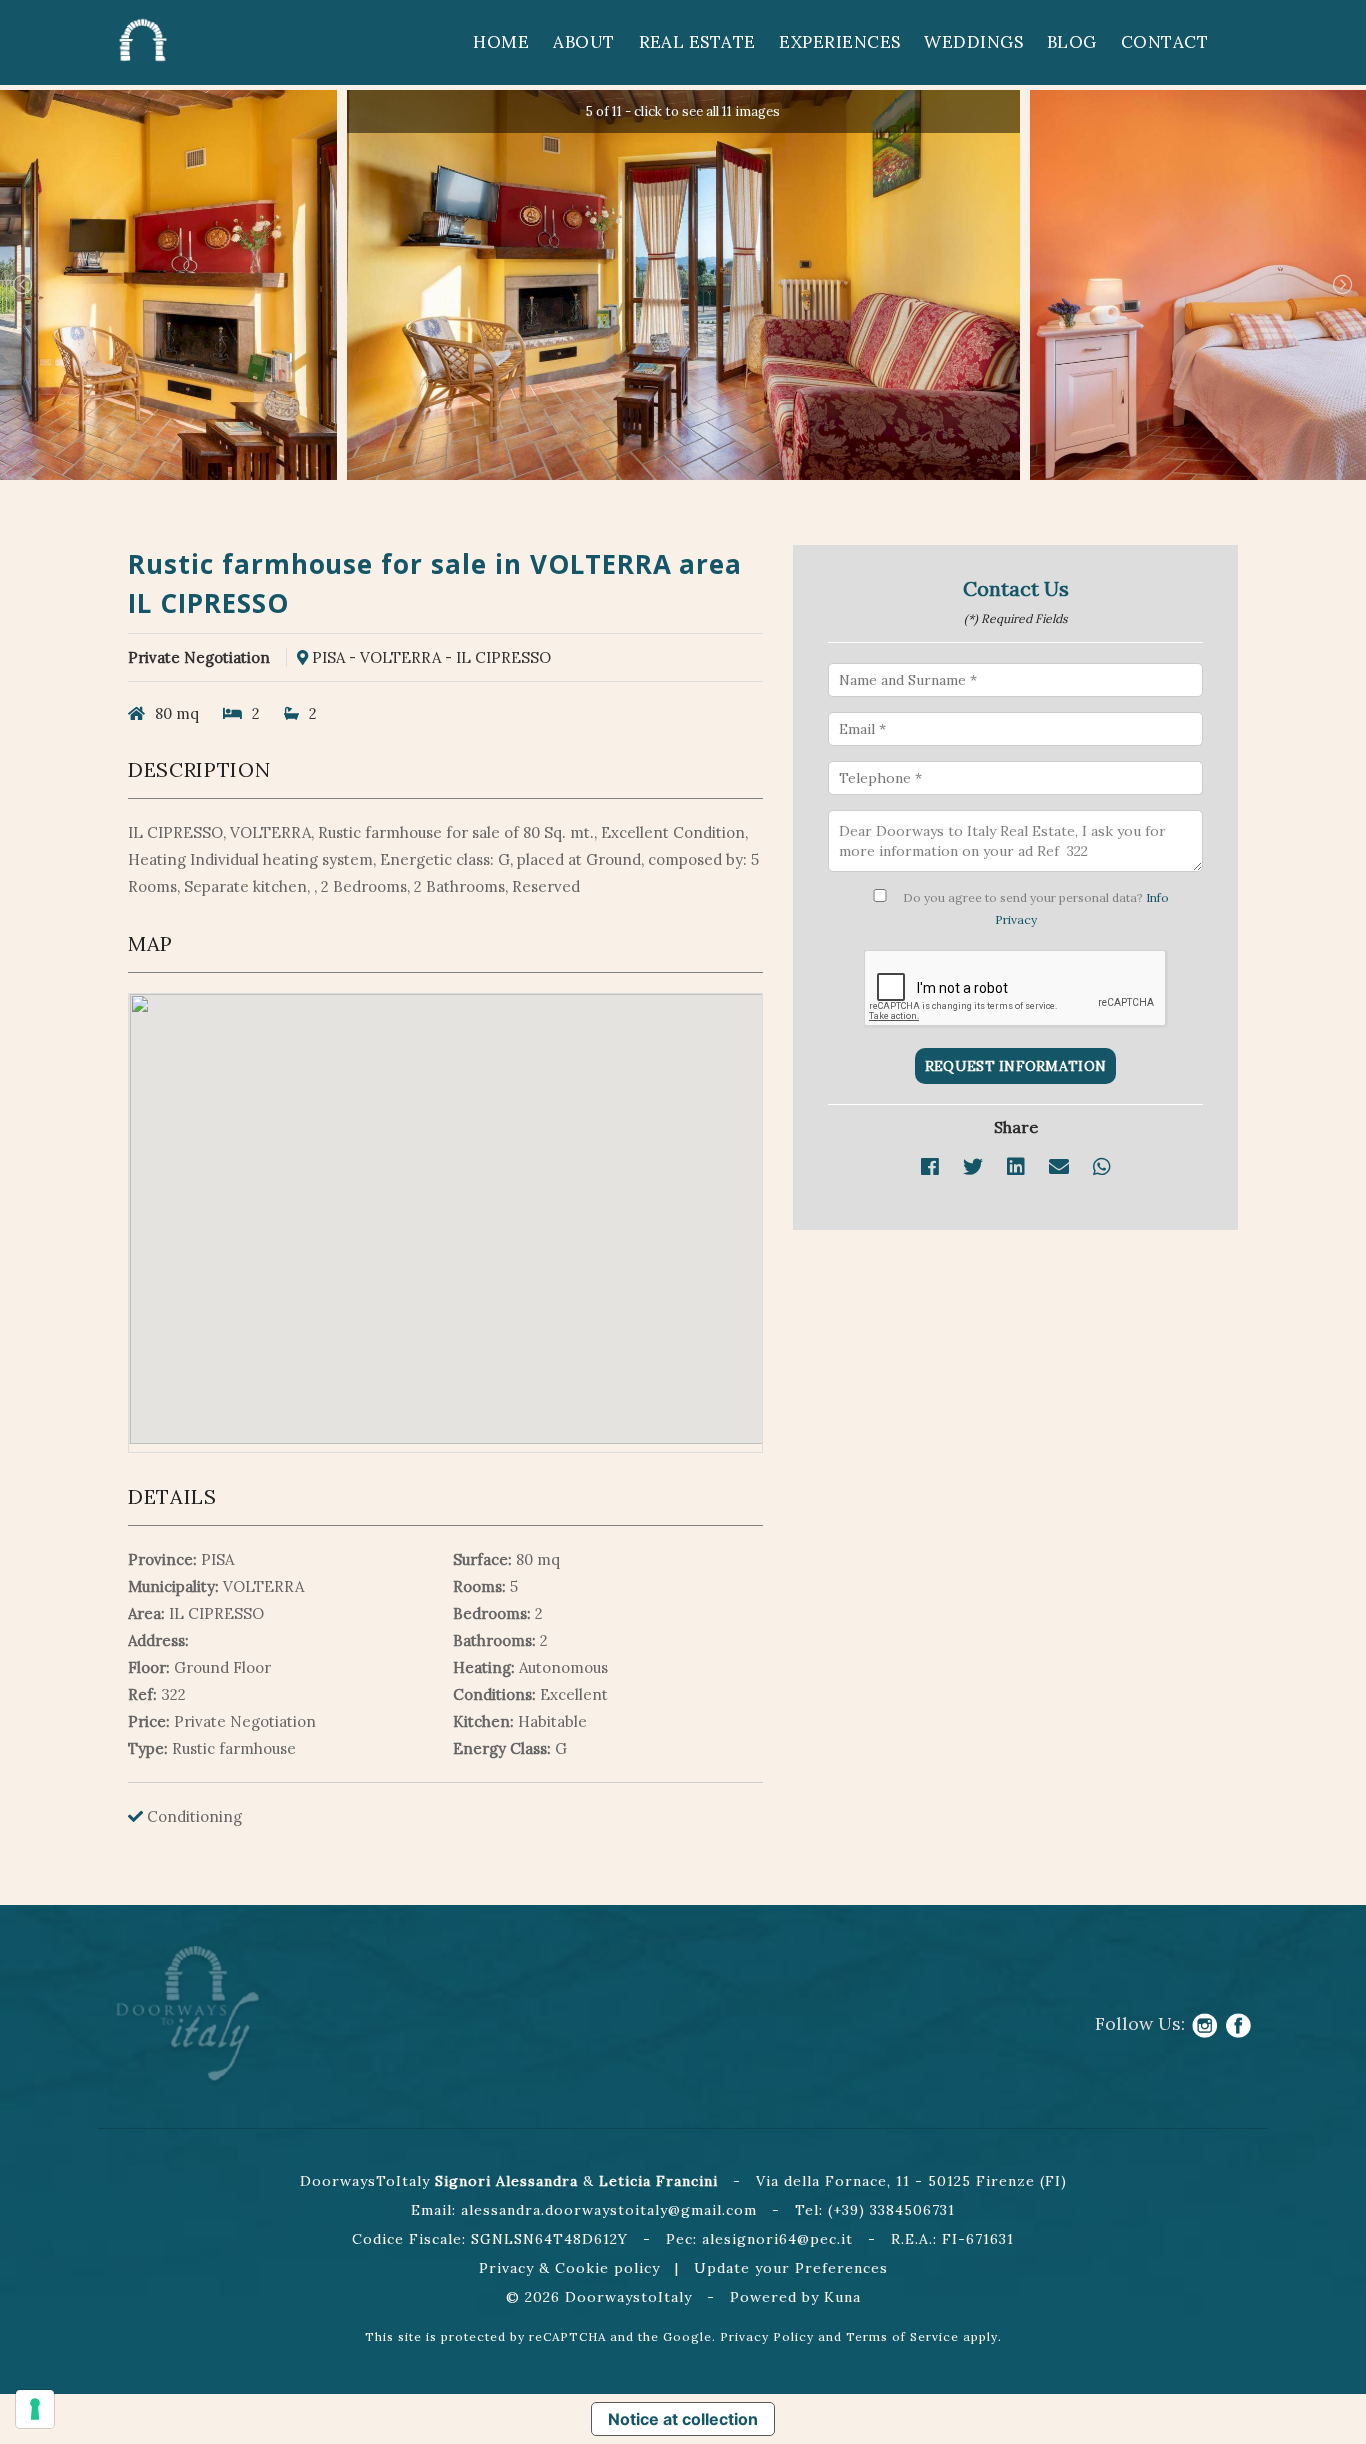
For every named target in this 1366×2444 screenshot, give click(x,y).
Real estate (697, 42)
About (583, 42)
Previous (23, 285)
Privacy (506, 2268)
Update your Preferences (791, 2268)
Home (501, 42)
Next (1343, 285)
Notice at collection (683, 2419)
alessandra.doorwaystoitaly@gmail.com (609, 2210)
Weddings (973, 42)
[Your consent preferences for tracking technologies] (35, 2409)
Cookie (582, 2268)
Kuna (842, 2297)
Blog (1072, 42)
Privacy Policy (767, 2336)
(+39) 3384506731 (891, 2210)
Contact (1164, 42)
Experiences (839, 42)
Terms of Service (902, 2336)
